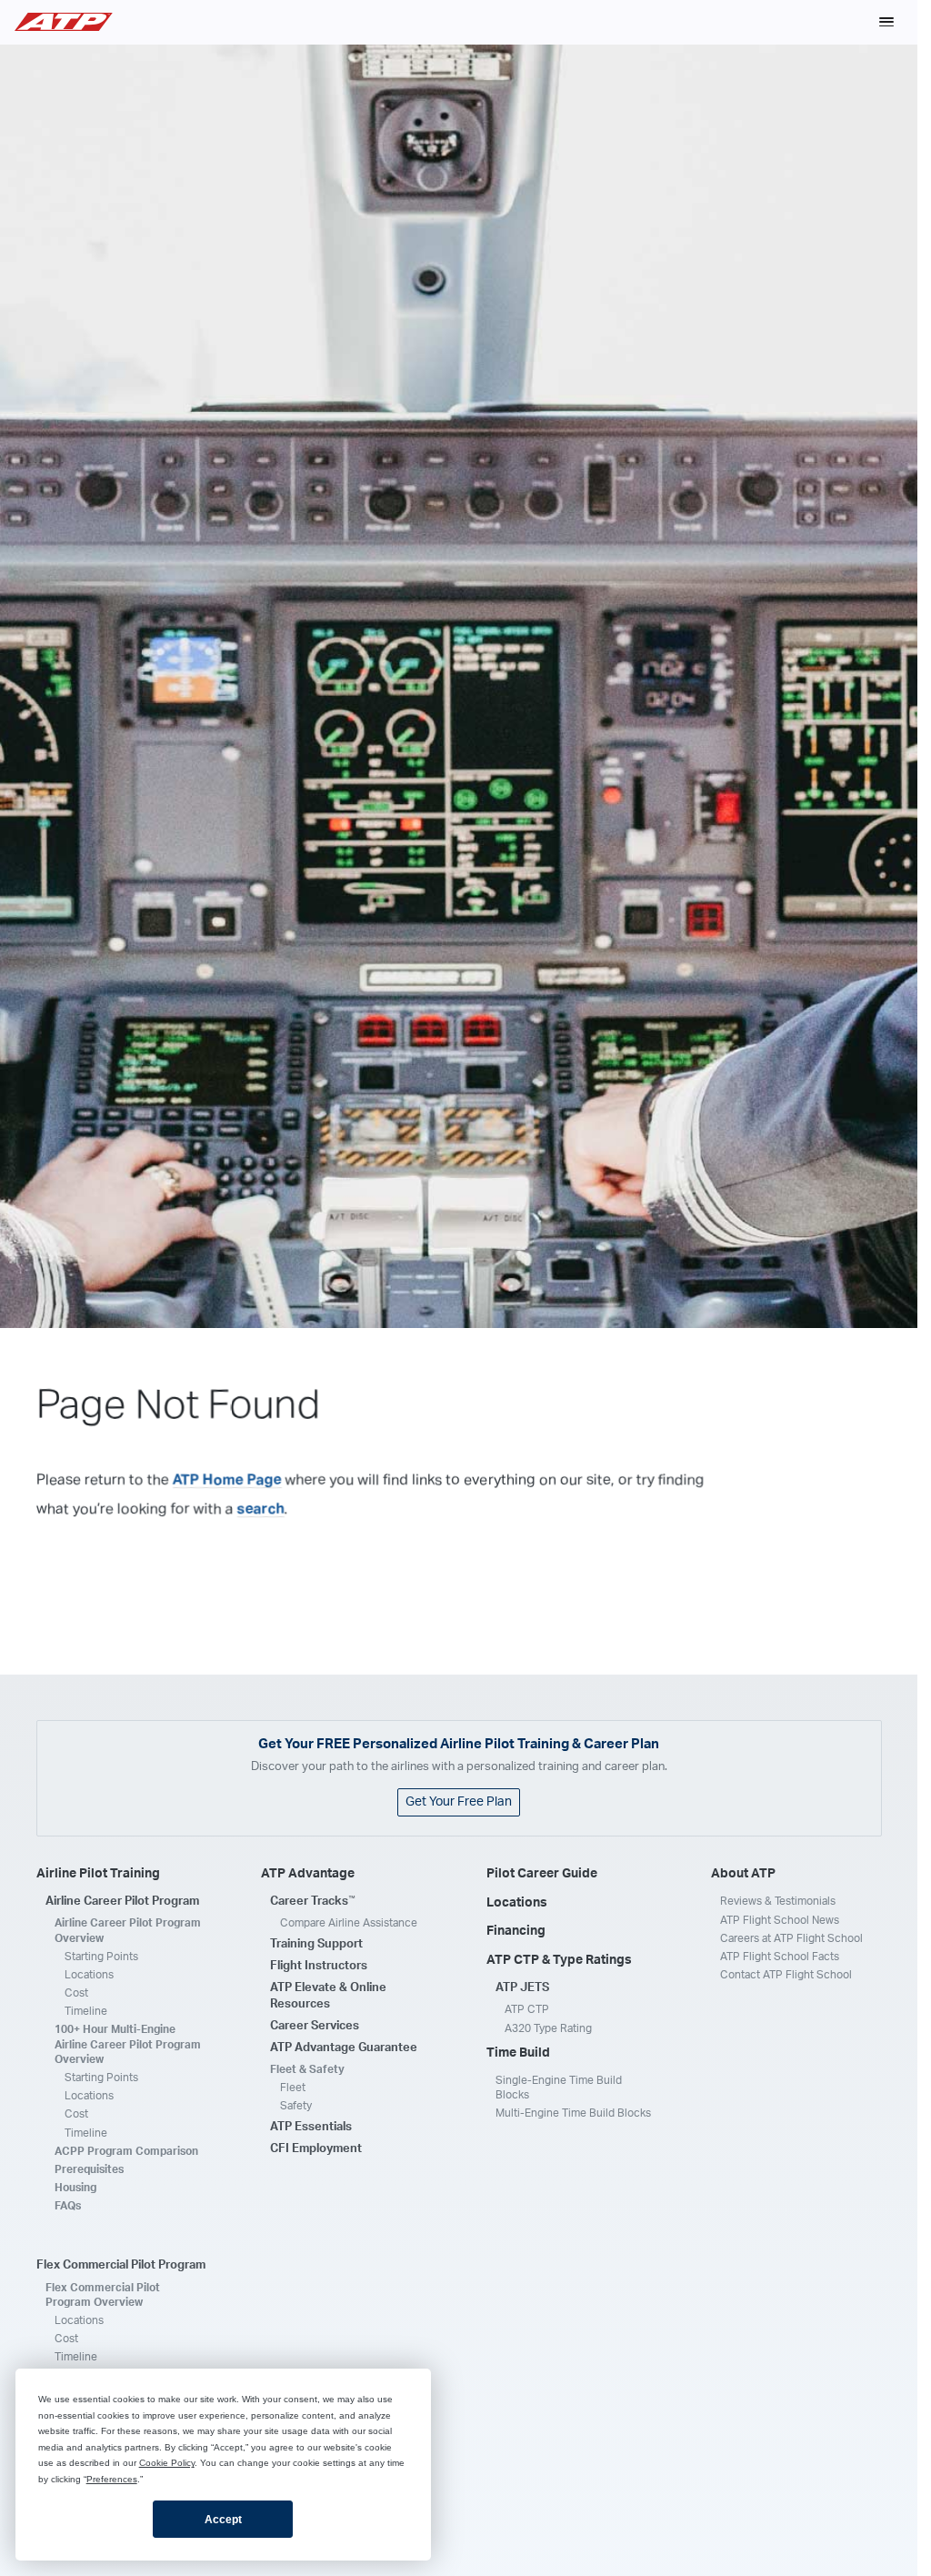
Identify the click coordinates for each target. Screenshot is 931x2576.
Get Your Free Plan (459, 1802)
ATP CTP (527, 2009)
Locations (89, 1975)
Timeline (86, 2011)
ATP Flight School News (780, 1920)
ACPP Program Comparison (126, 2151)
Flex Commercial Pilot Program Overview (103, 2295)
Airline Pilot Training (98, 1874)
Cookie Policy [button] (167, 2463)
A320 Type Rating (548, 2028)
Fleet (293, 2088)
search (261, 1508)
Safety (296, 2106)
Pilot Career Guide (542, 1874)
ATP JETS (522, 1988)
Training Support (316, 1944)
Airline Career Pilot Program (122, 1902)
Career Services (315, 2026)
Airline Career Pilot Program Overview (128, 1930)
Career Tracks (313, 1901)
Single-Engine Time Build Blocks (559, 2088)
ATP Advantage (308, 1874)
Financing (516, 1931)
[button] (886, 22)
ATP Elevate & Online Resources (328, 1996)
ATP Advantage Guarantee (344, 2048)
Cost (76, 1993)
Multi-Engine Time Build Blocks (573, 2113)
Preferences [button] (112, 2479)
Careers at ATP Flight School (791, 1938)
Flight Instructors (319, 1966)
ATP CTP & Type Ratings (559, 1960)
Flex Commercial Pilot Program (121, 2265)
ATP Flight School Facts (780, 1957)
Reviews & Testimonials (778, 1901)
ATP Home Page (227, 1479)
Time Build (518, 2053)
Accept (223, 2520)
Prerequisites (89, 2169)
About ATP (743, 1874)
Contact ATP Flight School (786, 1975)
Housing (75, 2188)
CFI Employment (316, 2149)
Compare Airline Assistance (349, 1923)
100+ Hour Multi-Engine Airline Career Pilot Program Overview (128, 2044)
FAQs (68, 2206)
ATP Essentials (311, 2127)
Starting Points (101, 1957)
